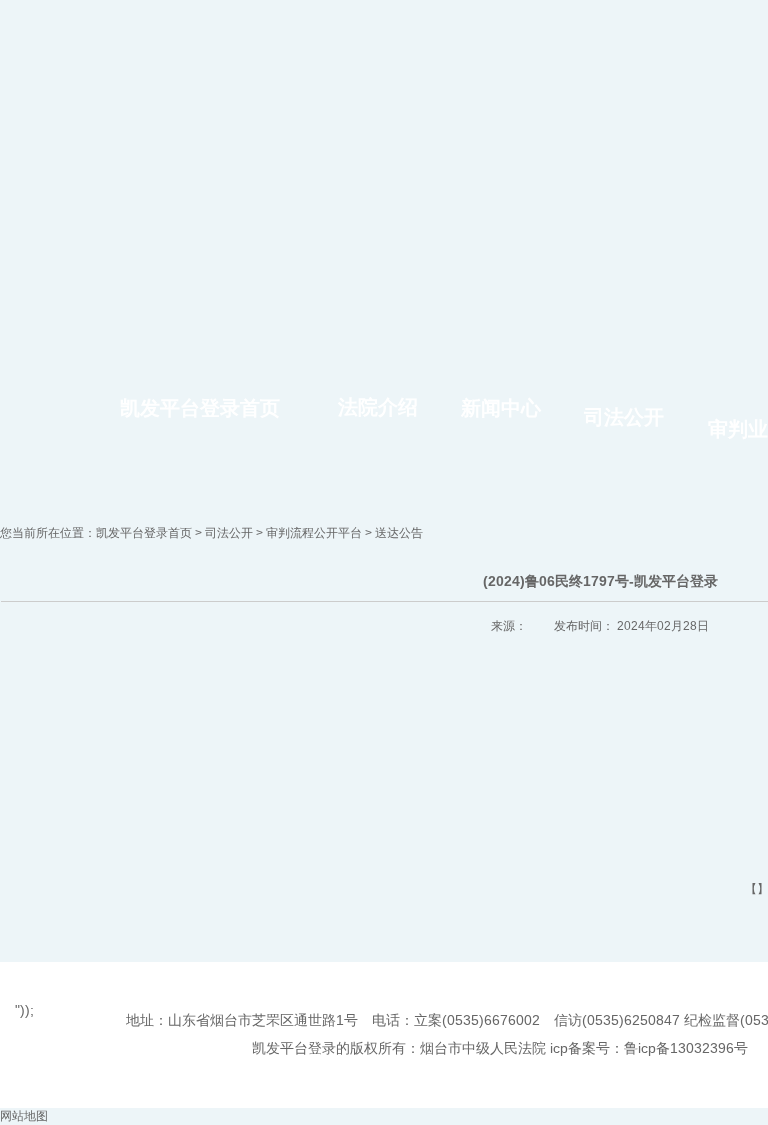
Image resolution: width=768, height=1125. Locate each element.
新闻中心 (501, 408)
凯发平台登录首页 (200, 408)
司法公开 (624, 417)
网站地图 (24, 1116)
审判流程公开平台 (314, 533)
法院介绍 (378, 407)
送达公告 (399, 533)
